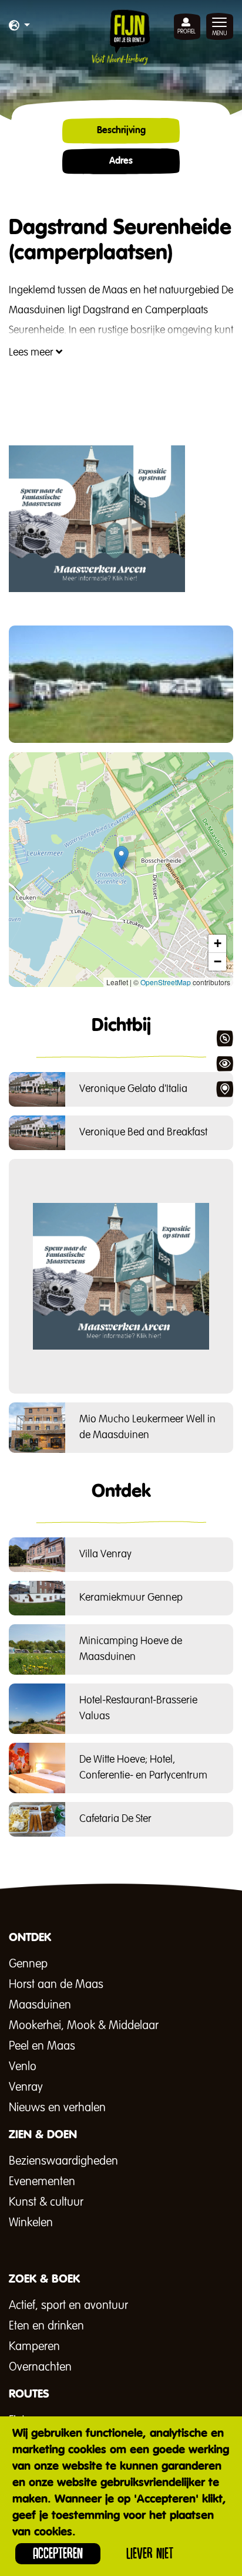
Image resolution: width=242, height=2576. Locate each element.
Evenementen (42, 2182)
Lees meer (32, 353)
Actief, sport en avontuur (68, 2305)
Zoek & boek (224, 1089)
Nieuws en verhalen (57, 2108)
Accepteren (58, 2553)
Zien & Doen (224, 1064)
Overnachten (40, 2367)
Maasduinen (40, 2005)
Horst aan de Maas (56, 1985)
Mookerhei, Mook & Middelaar (84, 2026)
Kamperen (34, 2347)
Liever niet (150, 2553)
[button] (19, 26)
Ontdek (224, 1039)
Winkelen (31, 2223)
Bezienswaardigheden (63, 2161)
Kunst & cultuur (46, 2202)
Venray (26, 2087)
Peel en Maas (42, 2046)
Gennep (28, 1964)
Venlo (23, 2067)
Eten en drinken (46, 2326)
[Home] (121, 37)
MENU (220, 33)
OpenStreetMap (166, 982)
